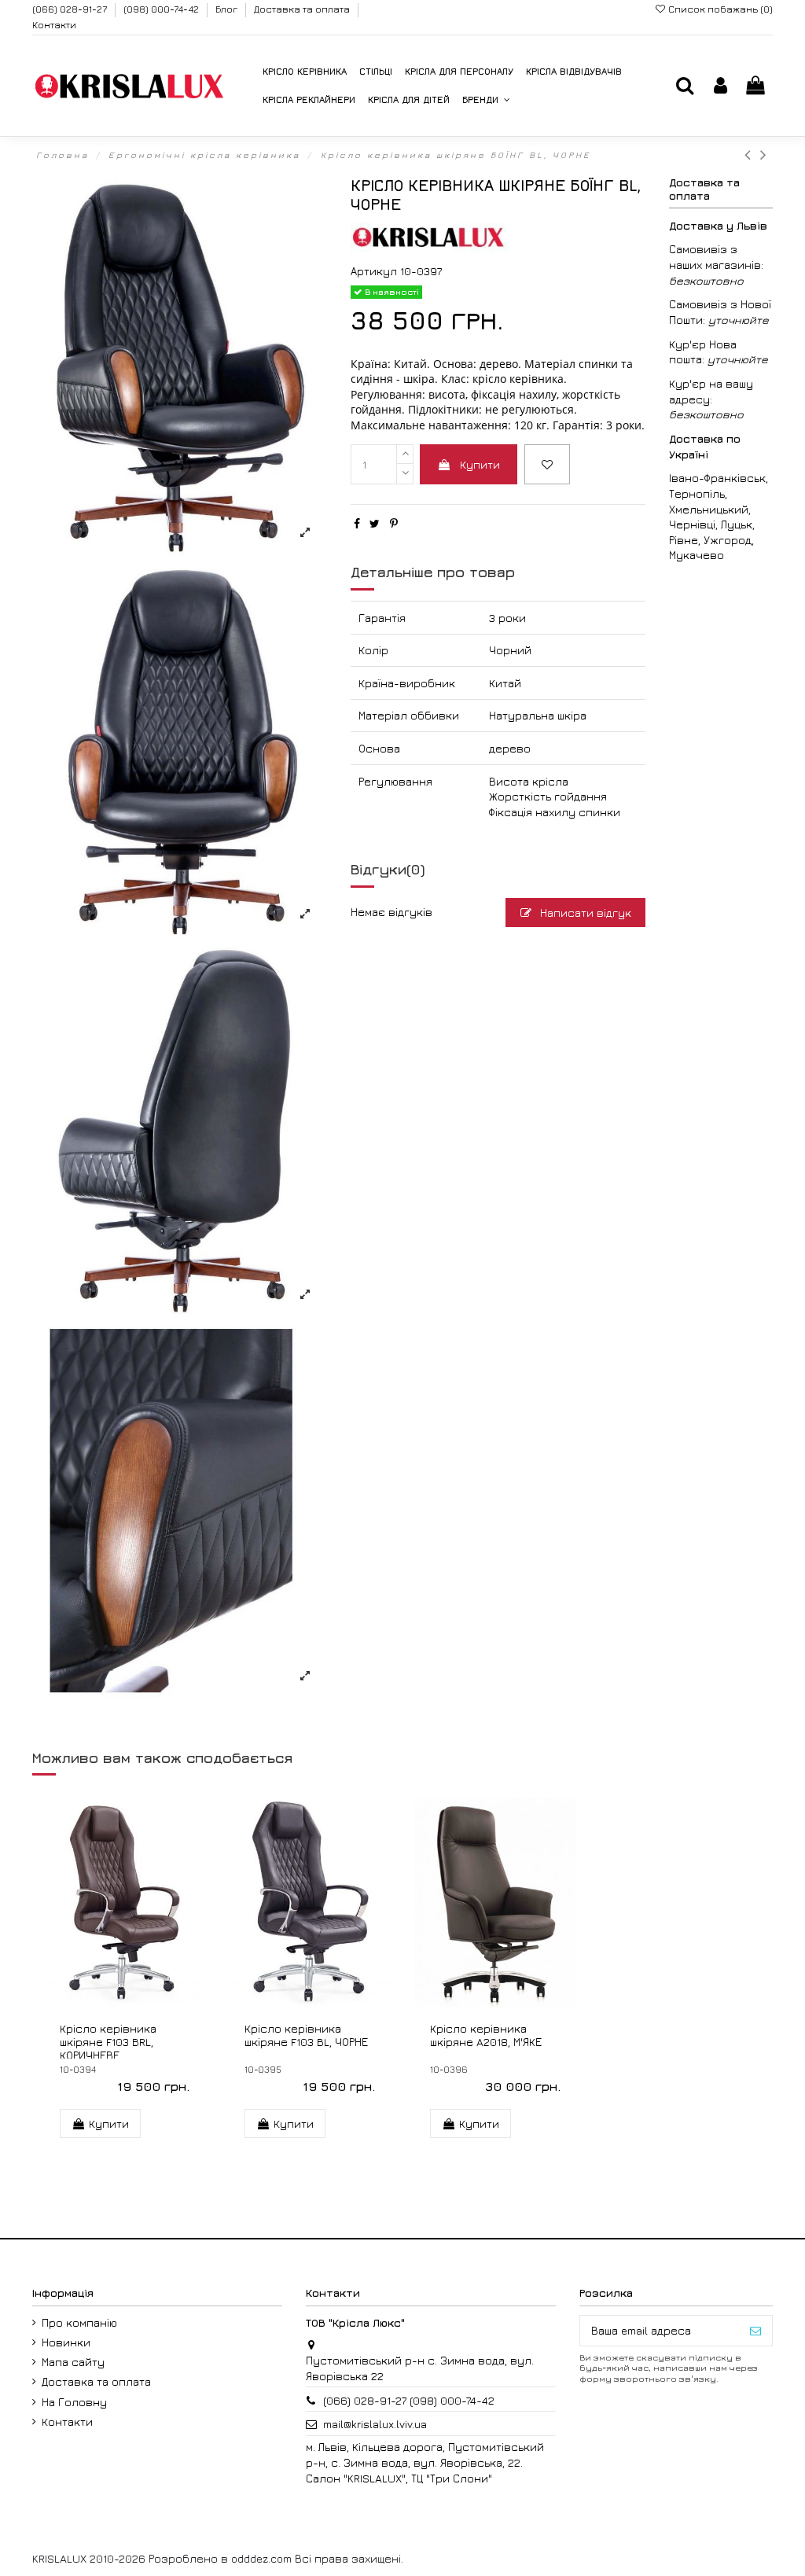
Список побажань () (719, 9)
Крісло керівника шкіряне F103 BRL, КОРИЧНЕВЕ (108, 2042)
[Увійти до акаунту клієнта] (720, 86)
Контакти (54, 25)
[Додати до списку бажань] (547, 464)
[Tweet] (375, 523)
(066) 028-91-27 (71, 9)
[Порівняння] (310, 2001)
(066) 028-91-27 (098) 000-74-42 (409, 2400)
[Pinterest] (394, 523)
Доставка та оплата (303, 9)
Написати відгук (584, 913)
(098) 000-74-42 (162, 9)
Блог (228, 9)
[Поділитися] (357, 523)
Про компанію (79, 2322)
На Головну (74, 2402)
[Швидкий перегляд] (135, 2001)
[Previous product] (752, 155)
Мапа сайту (73, 2362)
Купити (480, 464)
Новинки (66, 2342)
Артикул (374, 271)
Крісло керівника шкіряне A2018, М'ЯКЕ (486, 2035)
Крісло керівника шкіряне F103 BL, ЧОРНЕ (306, 2035)
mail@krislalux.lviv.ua (375, 2424)
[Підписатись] (755, 2331)
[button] (486, 100)
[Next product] (765, 155)
